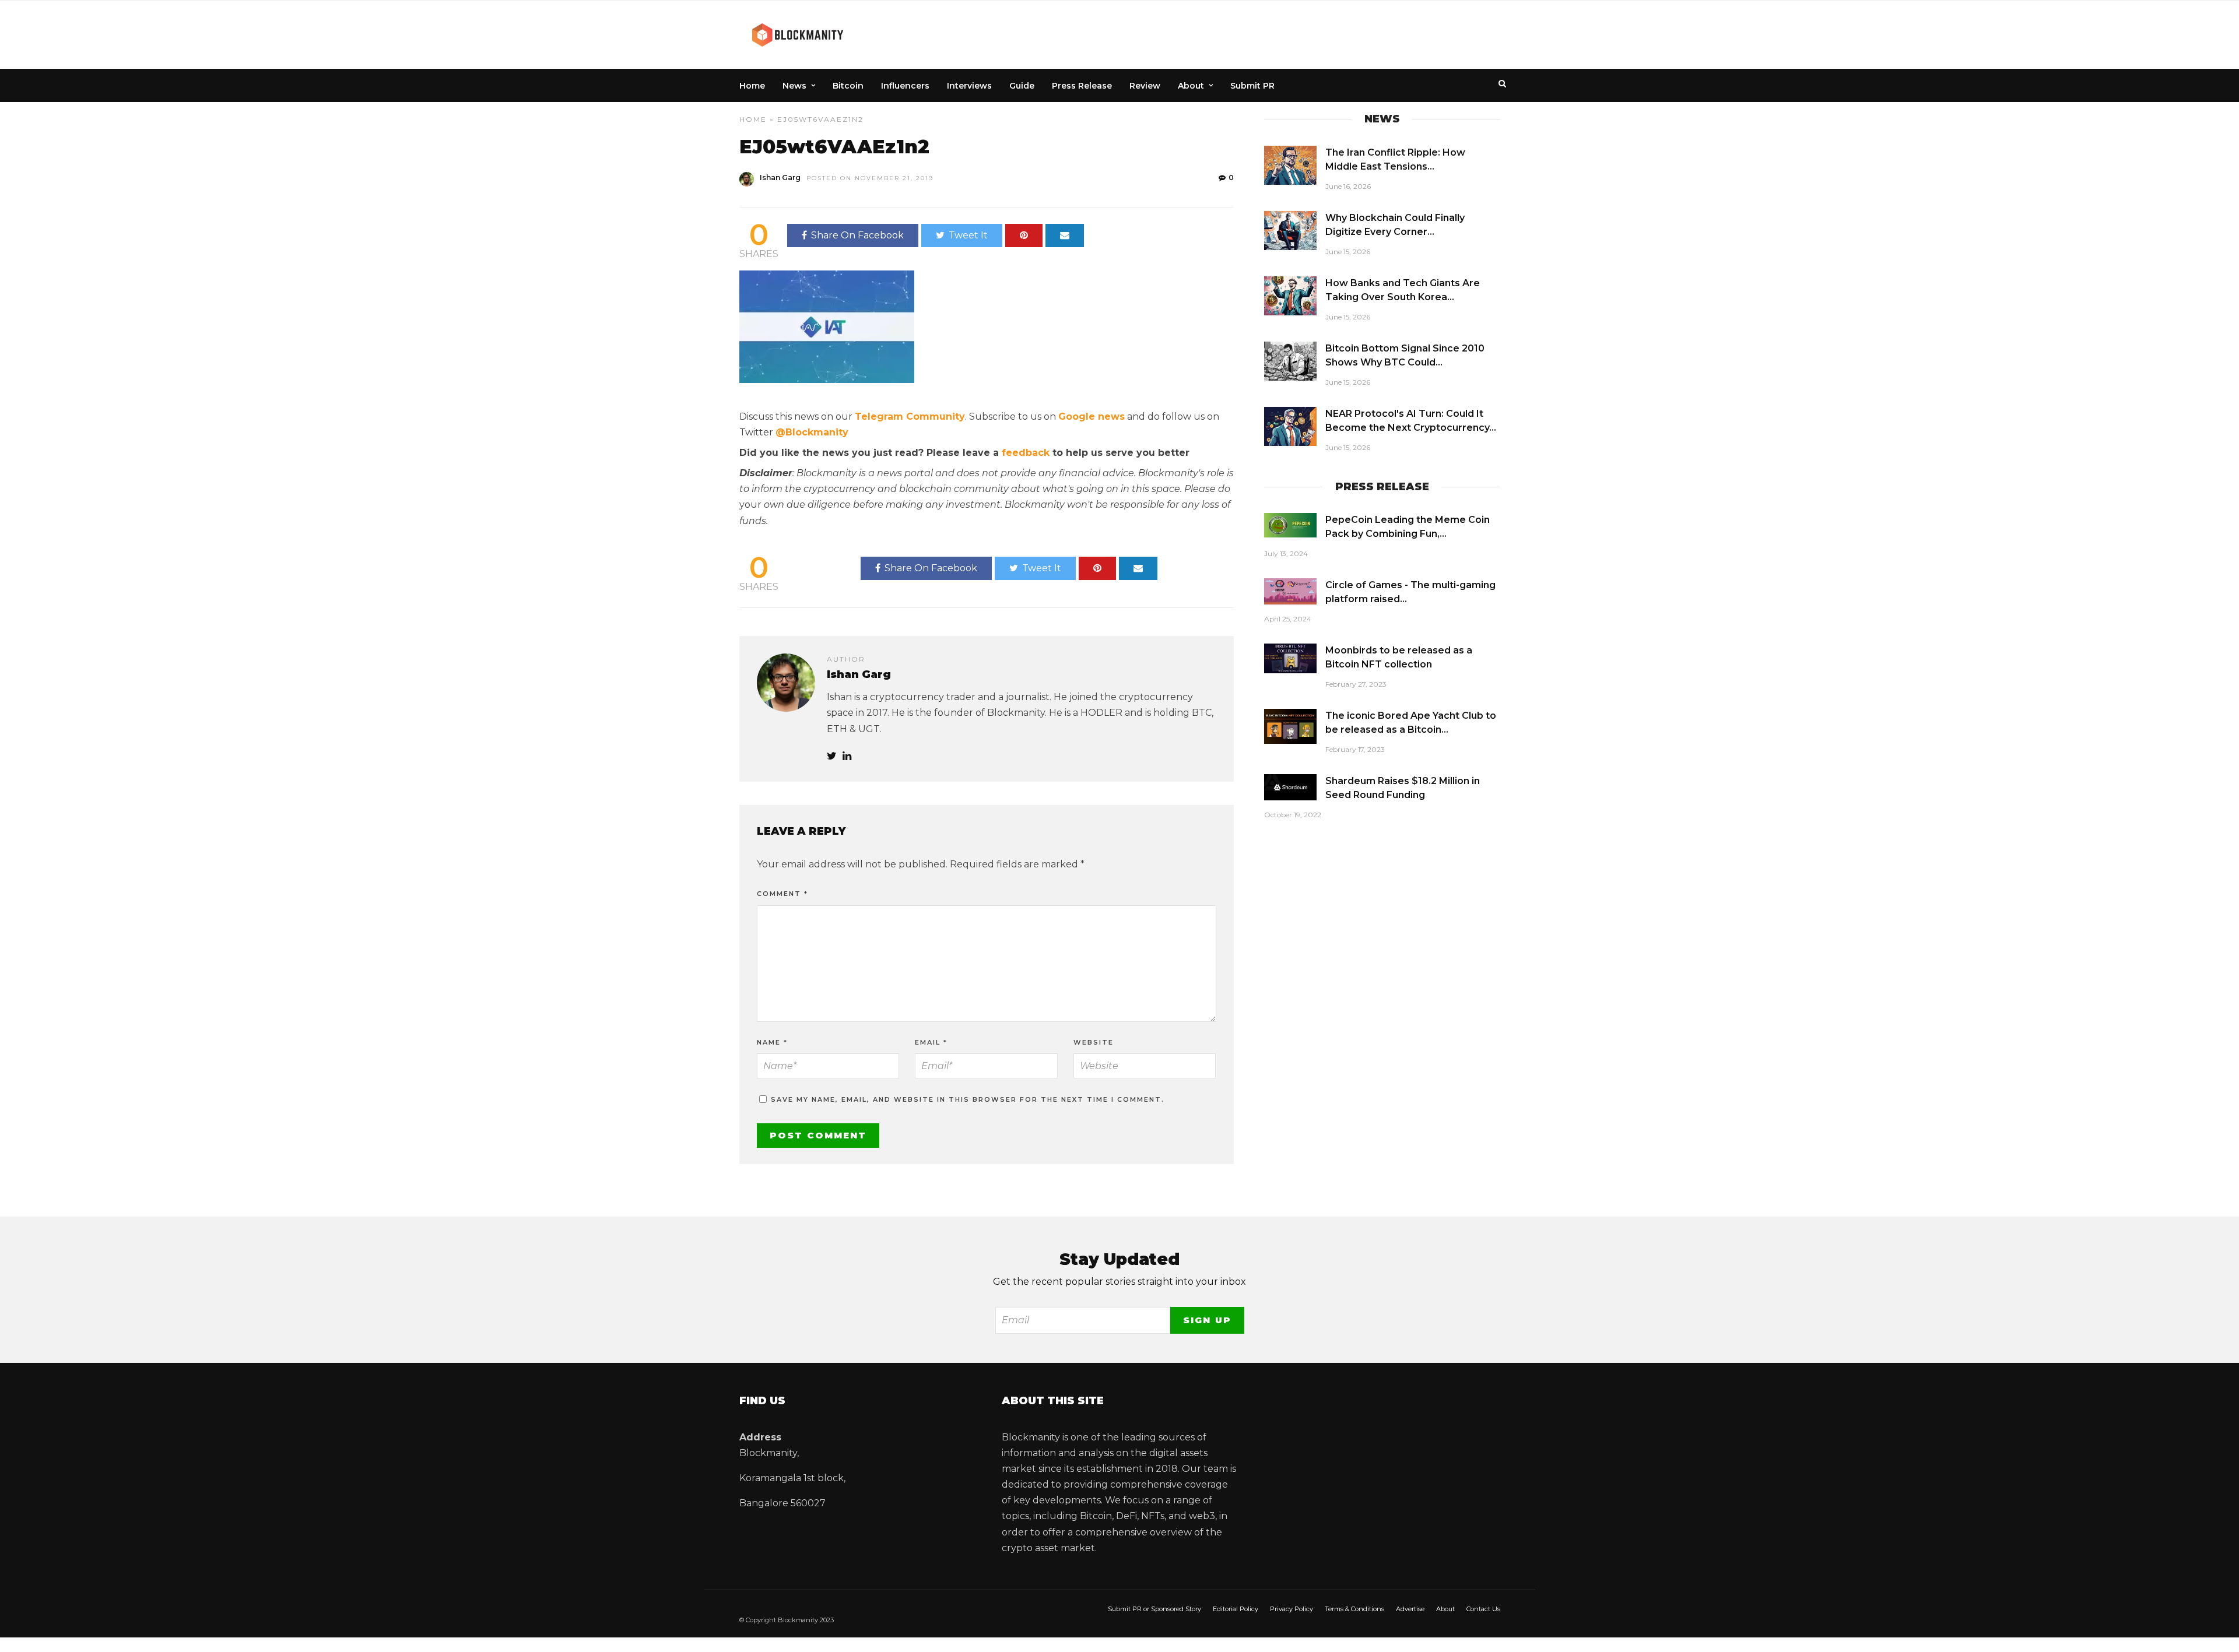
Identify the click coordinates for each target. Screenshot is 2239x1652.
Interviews (969, 86)
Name (772, 1042)
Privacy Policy (1292, 1609)
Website (1094, 1042)
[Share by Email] (1065, 236)
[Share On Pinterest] (1024, 236)
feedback (1026, 453)
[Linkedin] (847, 756)
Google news (1092, 416)
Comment (782, 894)
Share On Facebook (857, 235)
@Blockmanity (812, 432)
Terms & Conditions (1354, 1609)
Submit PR (1252, 86)
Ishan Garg (780, 177)
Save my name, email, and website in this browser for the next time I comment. (968, 1099)
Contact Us (1483, 1609)
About (1191, 86)
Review (1145, 86)
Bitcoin (848, 86)
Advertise (1410, 1609)
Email (931, 1042)
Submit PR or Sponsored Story (1154, 1609)
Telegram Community (910, 416)
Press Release (1082, 86)
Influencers (905, 86)
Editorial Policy (1236, 1609)
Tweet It (968, 235)
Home (752, 86)
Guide (1022, 86)
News (794, 86)
